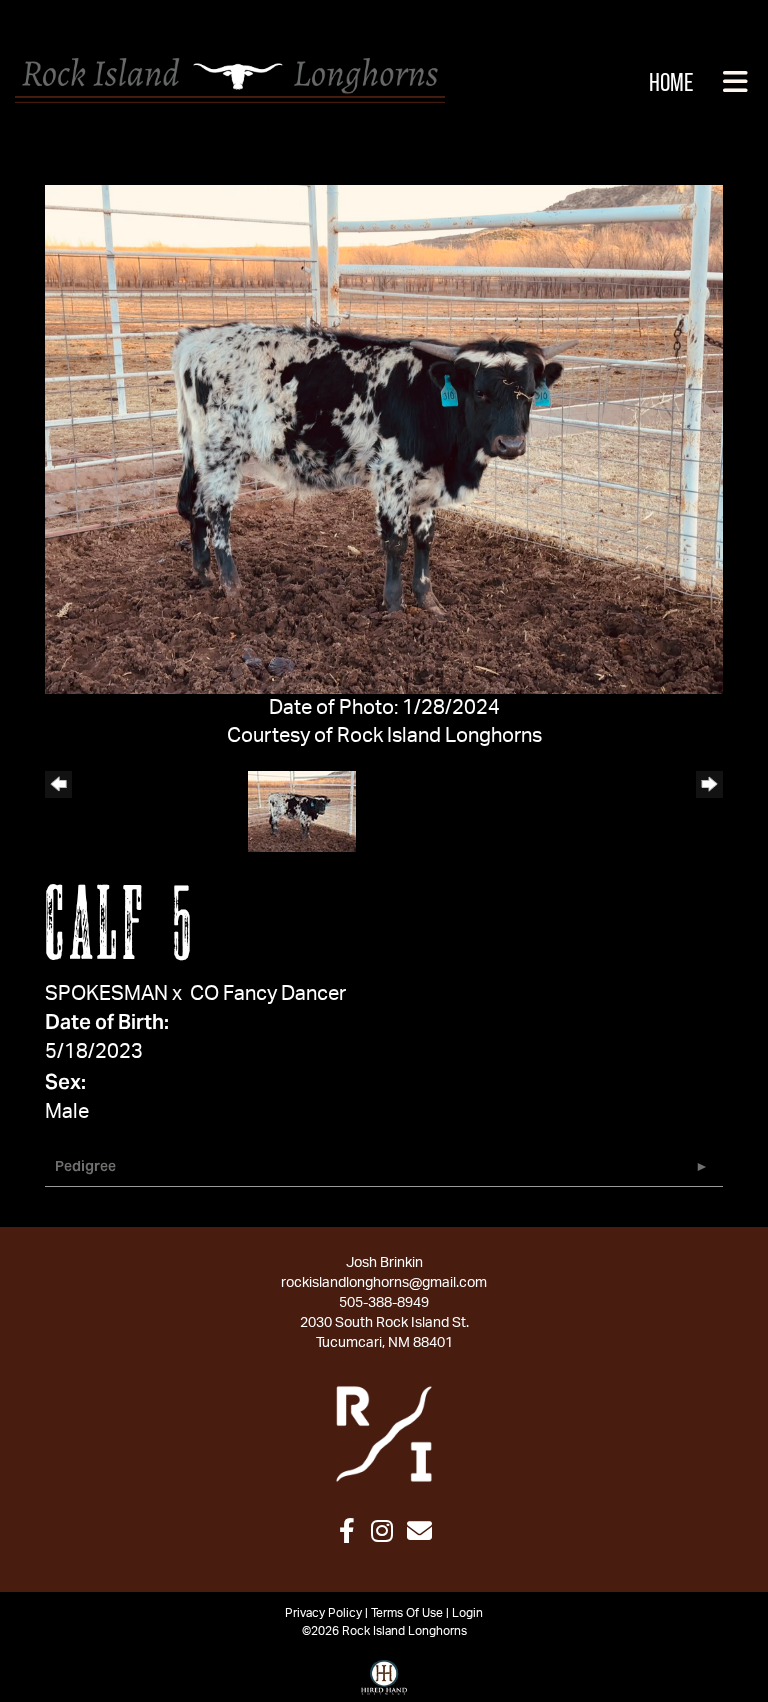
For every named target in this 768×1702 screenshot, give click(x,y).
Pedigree (85, 1166)
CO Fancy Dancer (268, 994)
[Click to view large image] (384, 438)
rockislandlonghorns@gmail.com (384, 1283)
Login (467, 1613)
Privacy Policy (323, 1613)
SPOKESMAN (106, 994)
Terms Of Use (407, 1613)
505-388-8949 (384, 1303)
